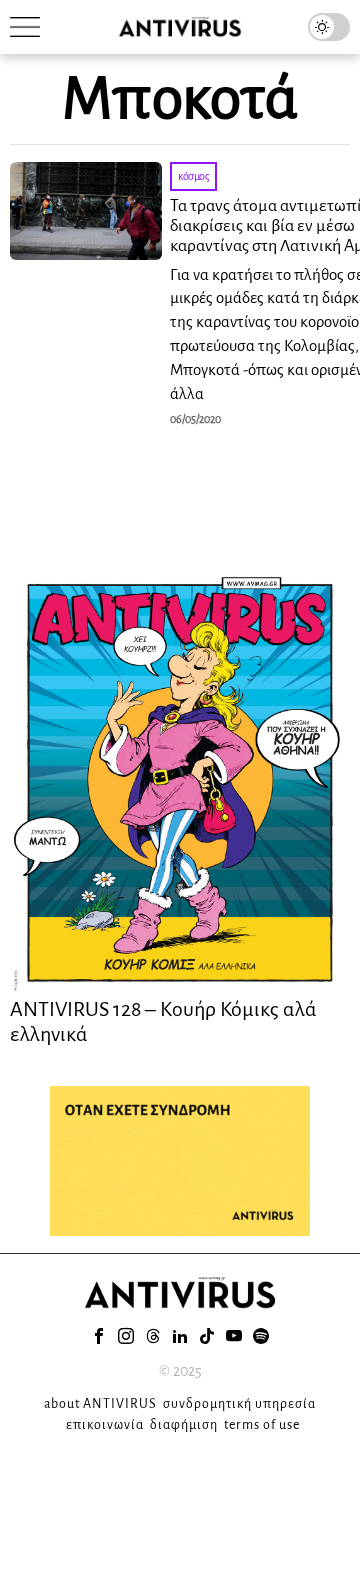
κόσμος (193, 176)
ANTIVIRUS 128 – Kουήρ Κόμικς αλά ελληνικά (163, 1021)
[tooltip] (99, 1336)
